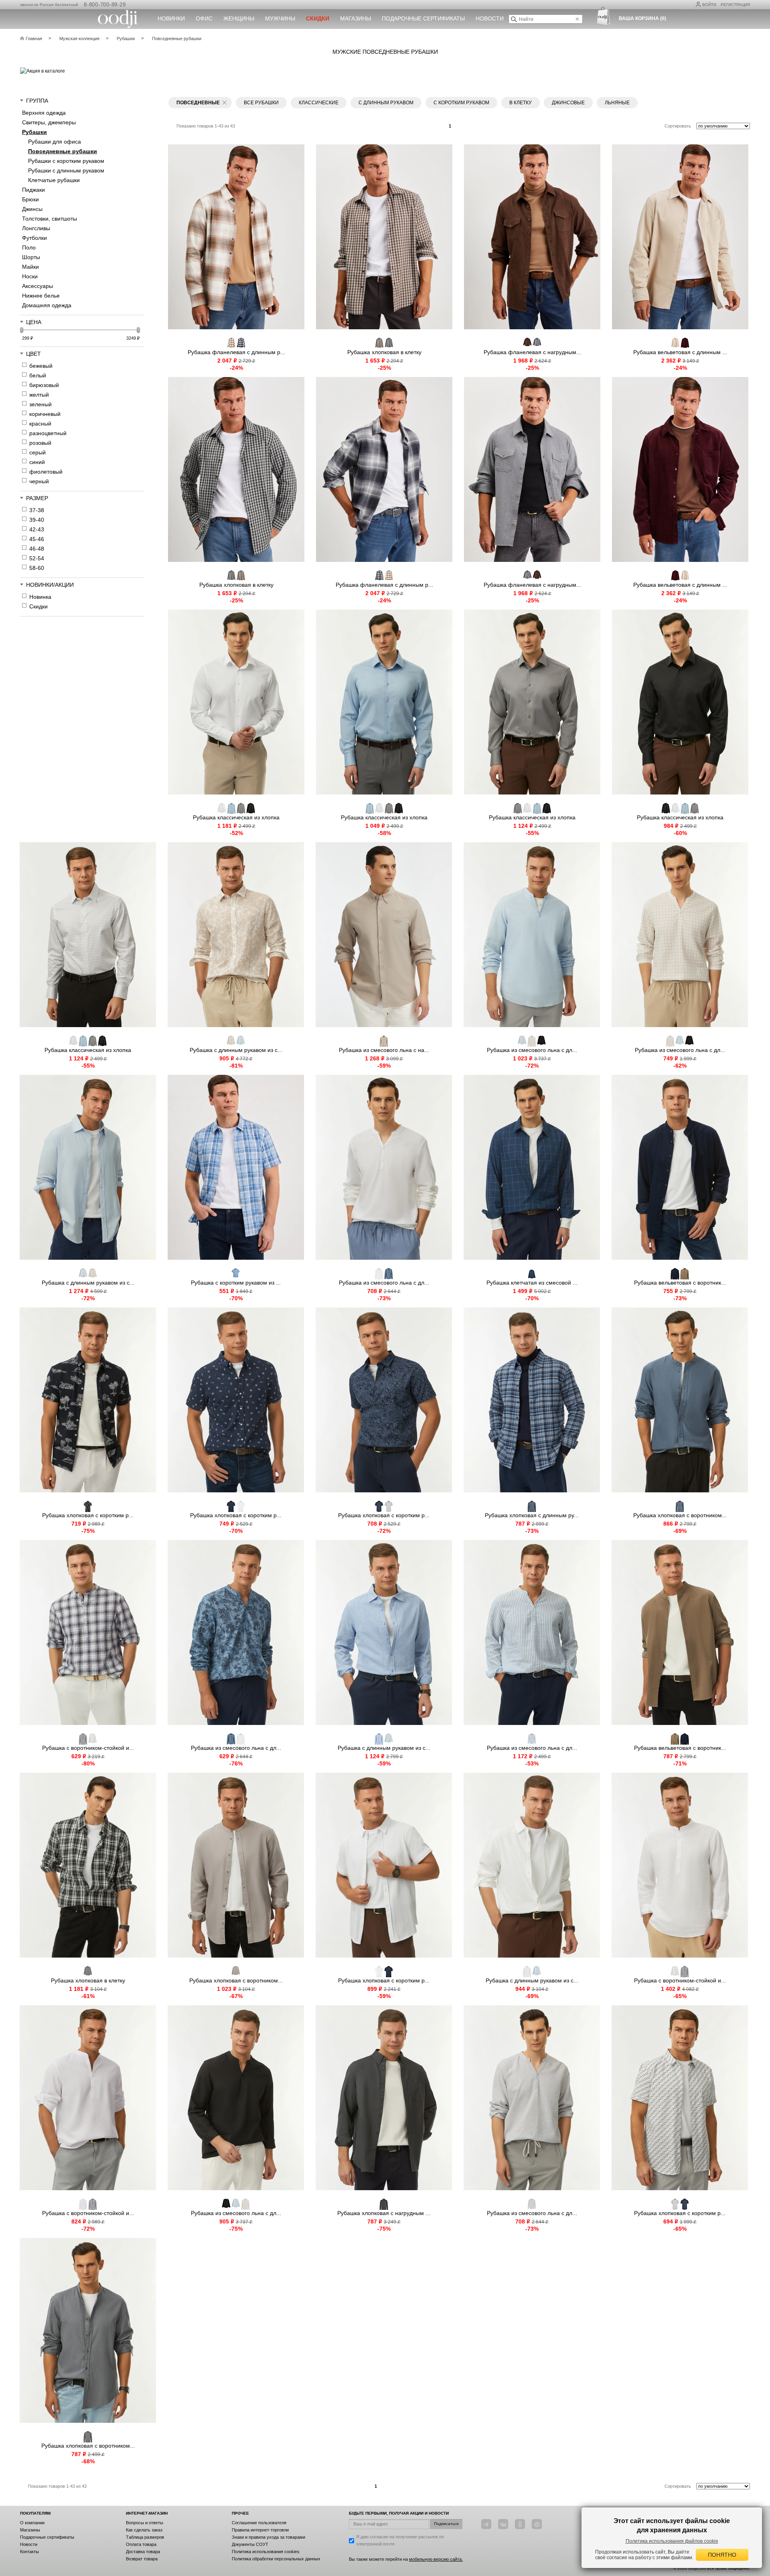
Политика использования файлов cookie (672, 2541)
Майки (30, 267)
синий (37, 462)
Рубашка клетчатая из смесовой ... (532, 1283)
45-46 (37, 539)
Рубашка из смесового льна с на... (384, 1050)
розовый (40, 443)
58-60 (37, 568)
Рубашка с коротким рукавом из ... (236, 1283)
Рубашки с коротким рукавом (66, 161)
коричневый (45, 414)
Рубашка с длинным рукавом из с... (236, 1050)
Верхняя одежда (44, 113)
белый (38, 375)
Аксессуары (37, 286)
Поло (29, 247)
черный (39, 481)
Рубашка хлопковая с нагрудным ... (384, 2213)
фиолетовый (46, 472)
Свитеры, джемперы (49, 122)
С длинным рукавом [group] (386, 103)
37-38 (37, 510)
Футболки (34, 238)
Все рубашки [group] (261, 103)
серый (37, 452)
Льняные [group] (617, 103)
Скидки (38, 606)
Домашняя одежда (47, 305)
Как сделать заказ (144, 2530)
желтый (39, 395)
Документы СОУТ (250, 2544)
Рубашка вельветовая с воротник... (680, 1283)
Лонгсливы (36, 228)
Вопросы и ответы (145, 2523)
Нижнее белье (41, 296)
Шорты (31, 257)
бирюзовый (44, 385)
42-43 (37, 529)
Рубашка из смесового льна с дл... (532, 1050)
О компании (32, 2523)
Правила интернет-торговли (260, 2530)
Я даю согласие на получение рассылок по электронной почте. (400, 2540)
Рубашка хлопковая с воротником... (680, 1515)
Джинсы (32, 209)
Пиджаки (33, 190)
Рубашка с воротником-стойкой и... (88, 1748)
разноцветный (48, 433)
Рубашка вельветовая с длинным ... (680, 352)
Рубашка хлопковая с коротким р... (88, 1515)
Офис (204, 18)
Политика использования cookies (266, 2552)
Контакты (29, 2552)
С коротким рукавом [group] (461, 103)
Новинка (40, 597)
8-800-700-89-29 (105, 5)
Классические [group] (319, 103)
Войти (709, 5)
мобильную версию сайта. (436, 2559)
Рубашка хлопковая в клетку (384, 352)
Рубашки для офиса (55, 142)
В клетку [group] (521, 103)
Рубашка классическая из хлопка (236, 817)
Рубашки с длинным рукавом (66, 170)
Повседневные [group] (198, 103)
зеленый (41, 404)
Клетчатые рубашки (54, 180)
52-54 (37, 558)
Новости (490, 18)
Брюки (30, 199)
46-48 (37, 549)
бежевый (41, 366)
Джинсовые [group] (568, 103)
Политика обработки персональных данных (276, 2559)
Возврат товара (142, 2559)
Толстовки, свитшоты (50, 219)
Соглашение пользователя (259, 2523)
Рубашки (34, 132)
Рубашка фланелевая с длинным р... (236, 352)
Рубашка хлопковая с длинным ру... (532, 1515)
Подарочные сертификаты (423, 18)
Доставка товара (143, 2552)
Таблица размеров (145, 2537)
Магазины (356, 18)
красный (40, 424)
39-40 (37, 520)
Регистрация (735, 5)
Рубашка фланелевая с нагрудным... (532, 352)
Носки (30, 276)
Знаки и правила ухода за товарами (268, 2537)
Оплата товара (141, 2544)
